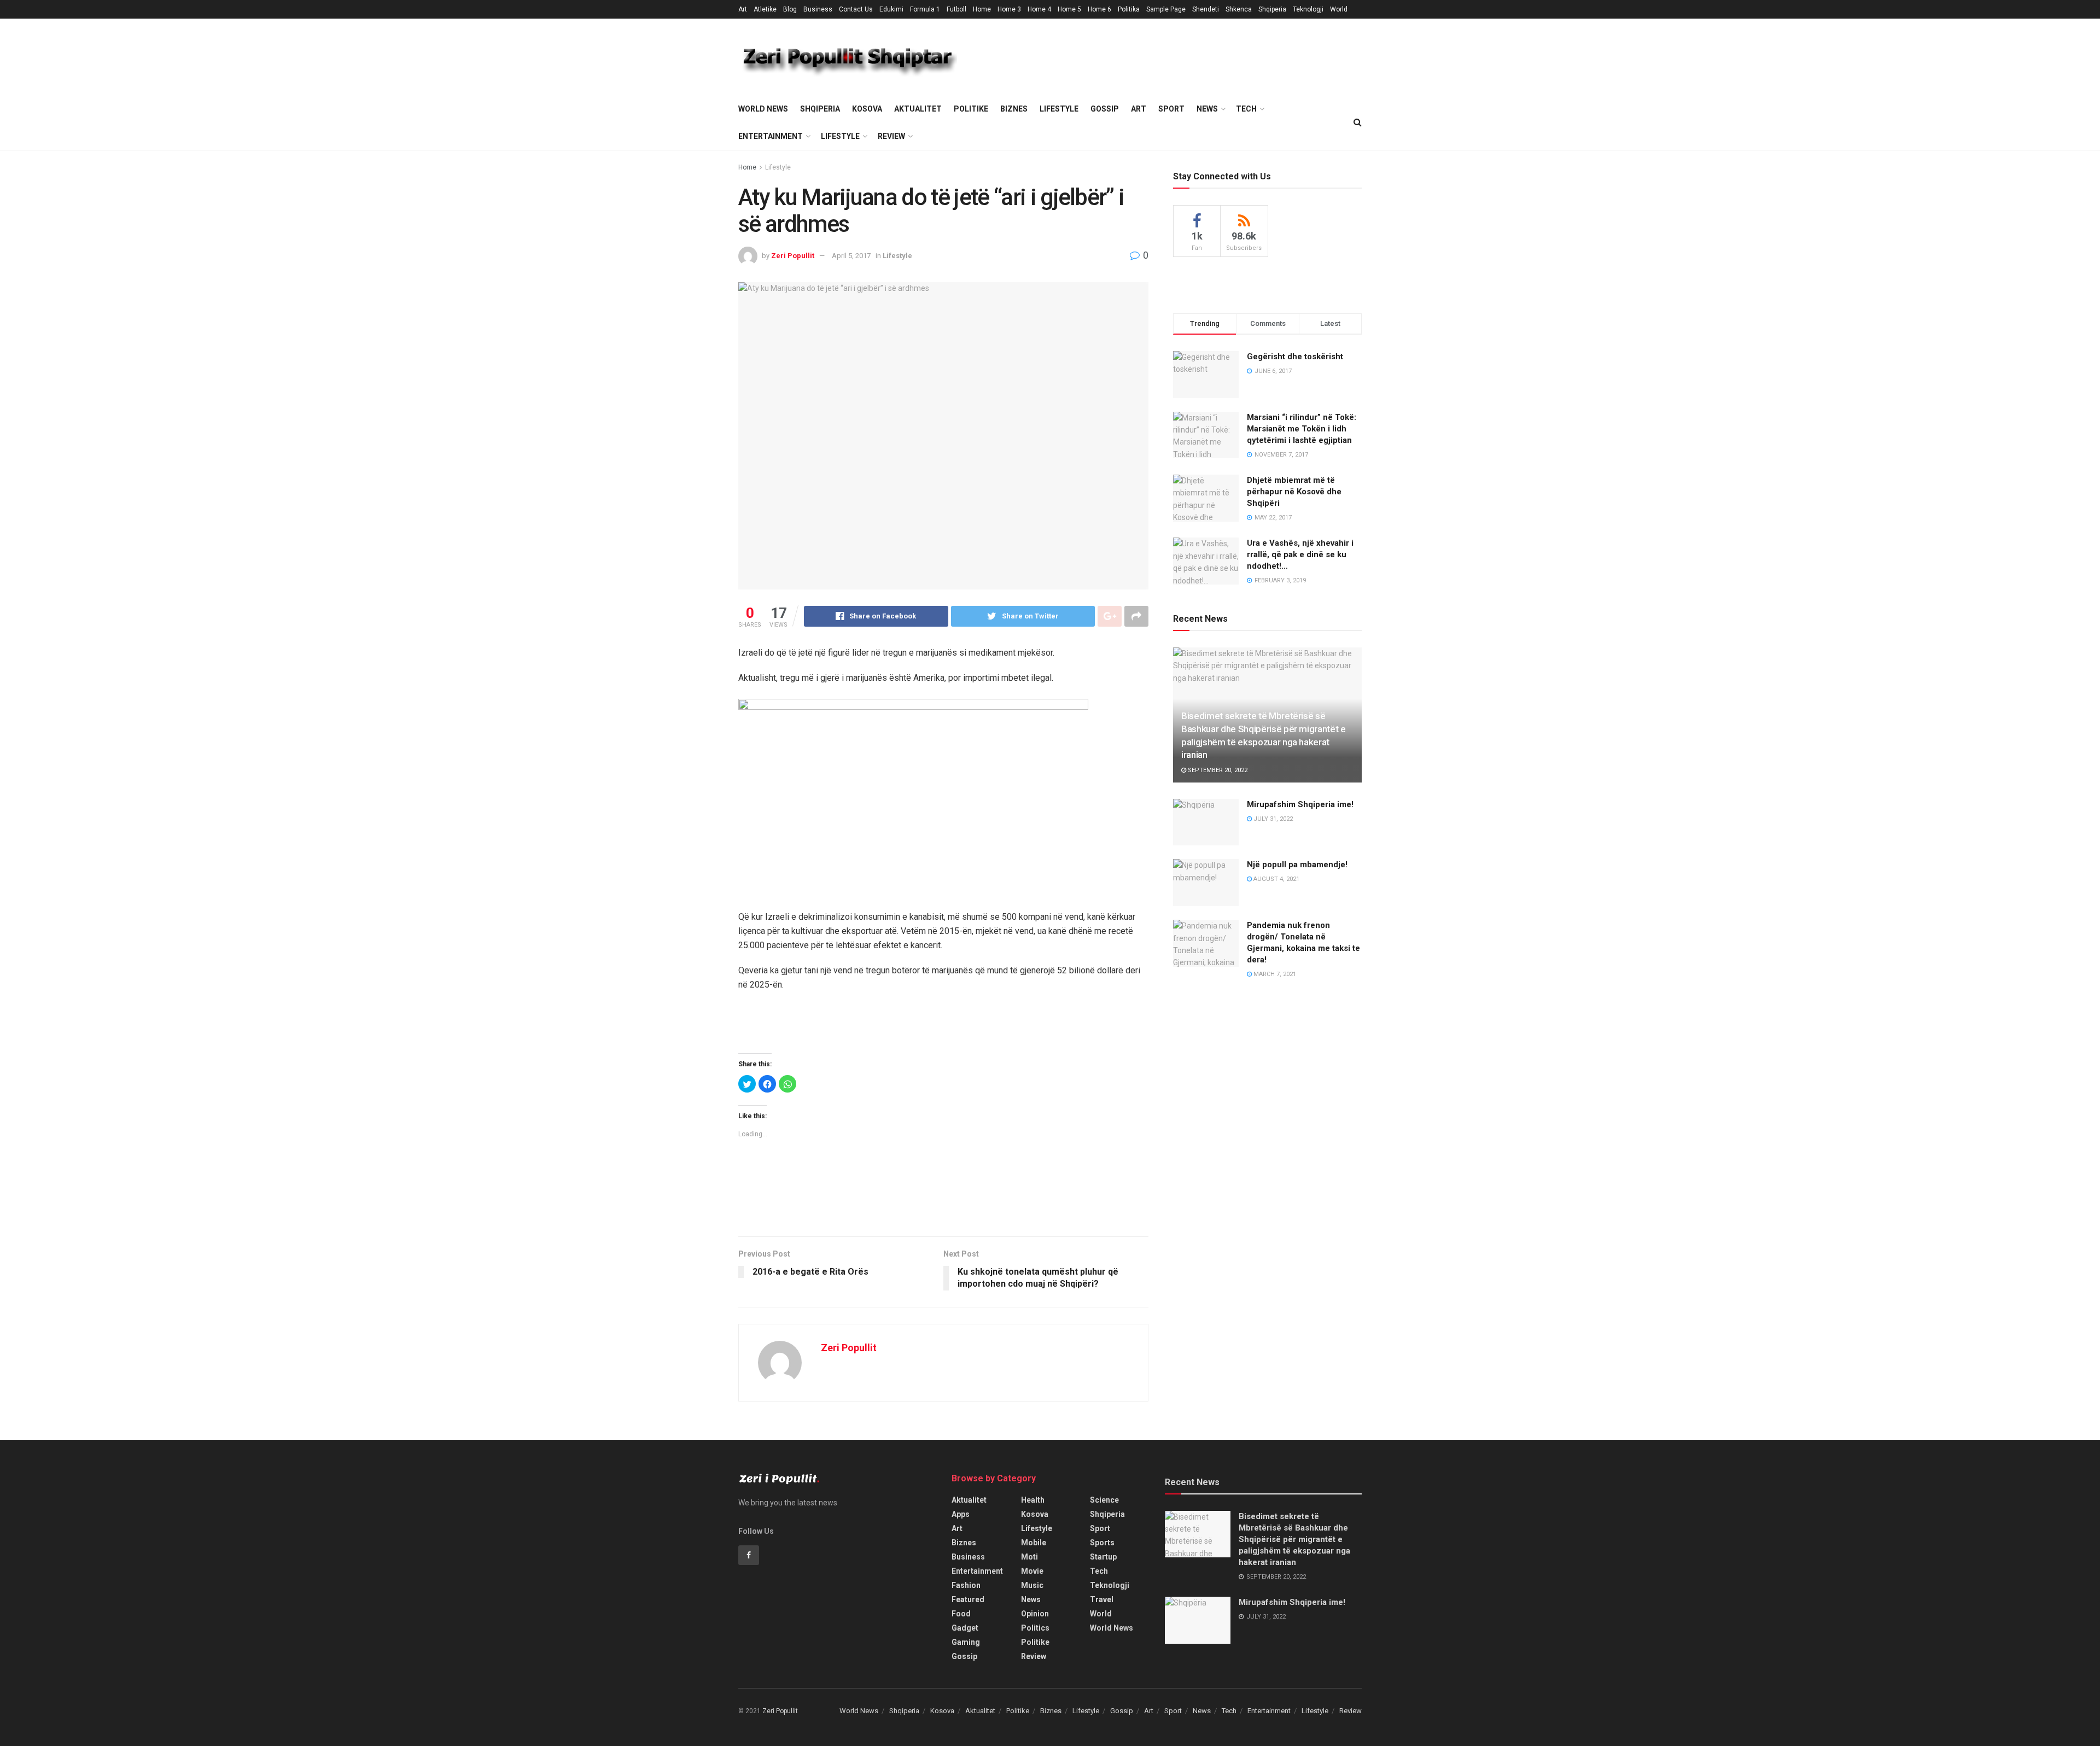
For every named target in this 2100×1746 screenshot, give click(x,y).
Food (961, 1614)
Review (891, 136)
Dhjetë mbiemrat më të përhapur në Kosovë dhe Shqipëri (1294, 492)
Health (1033, 1500)
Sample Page (1166, 9)
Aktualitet (918, 109)
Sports (1102, 1543)
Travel (1102, 1599)
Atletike (765, 9)
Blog (790, 9)
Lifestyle (1059, 109)
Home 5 (1069, 9)
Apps (961, 1514)
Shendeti (1206, 9)
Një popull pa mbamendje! (1297, 865)
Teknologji (1308, 9)
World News (763, 109)
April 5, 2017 (851, 256)
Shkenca (1239, 9)
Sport (1171, 109)
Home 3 (1009, 9)
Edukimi (891, 9)
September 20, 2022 (1217, 770)
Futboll (956, 9)
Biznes (1014, 109)
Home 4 (1039, 9)
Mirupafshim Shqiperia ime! (1300, 804)
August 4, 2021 (1276, 879)
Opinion (1035, 1614)
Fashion (966, 1585)
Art (743, 9)
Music (1032, 1585)
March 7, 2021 (1274, 974)
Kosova (867, 109)
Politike (971, 109)
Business (818, 9)
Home (982, 9)
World (1339, 9)
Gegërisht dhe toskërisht (1295, 357)
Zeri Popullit (793, 256)
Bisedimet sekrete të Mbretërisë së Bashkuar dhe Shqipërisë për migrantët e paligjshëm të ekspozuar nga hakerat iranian (1294, 1539)
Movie (1032, 1571)
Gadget (965, 1628)
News (1207, 109)
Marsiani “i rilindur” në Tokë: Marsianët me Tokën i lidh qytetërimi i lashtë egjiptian (1302, 429)
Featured (968, 1599)
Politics (1035, 1628)
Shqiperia (1272, 9)
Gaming (966, 1642)
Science (1104, 1500)
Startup (1103, 1557)
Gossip (1105, 109)
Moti (1029, 1557)
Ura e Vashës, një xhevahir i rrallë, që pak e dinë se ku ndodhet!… (1300, 554)
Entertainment (771, 136)
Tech (1246, 109)
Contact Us (856, 9)
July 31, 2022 (1272, 819)
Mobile (1034, 1543)
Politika (1129, 9)
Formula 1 (925, 9)
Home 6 (1099, 9)
